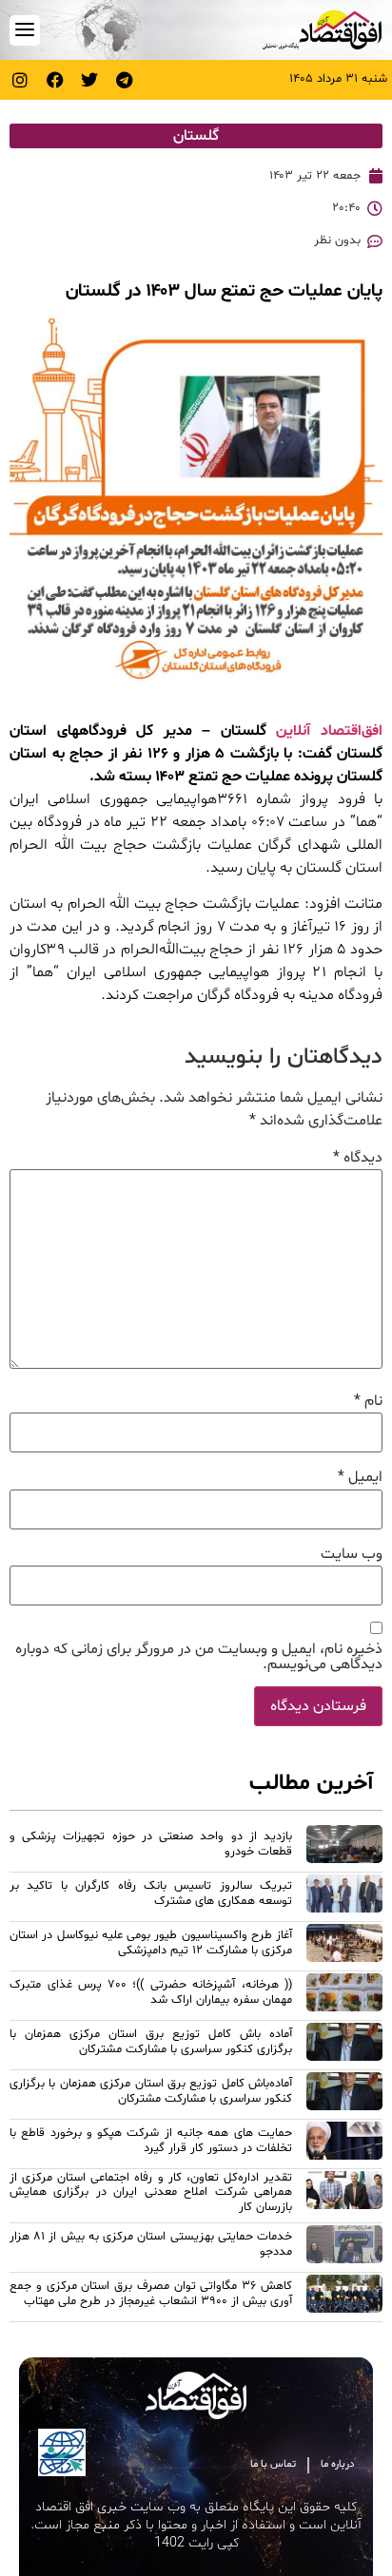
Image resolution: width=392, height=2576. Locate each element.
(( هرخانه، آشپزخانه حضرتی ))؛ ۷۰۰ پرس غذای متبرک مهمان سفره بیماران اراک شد (151, 1992)
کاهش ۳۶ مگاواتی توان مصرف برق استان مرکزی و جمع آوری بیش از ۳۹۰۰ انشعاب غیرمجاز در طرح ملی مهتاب (151, 2293)
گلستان (196, 136)
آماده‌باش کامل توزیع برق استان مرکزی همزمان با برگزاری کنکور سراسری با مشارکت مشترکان (151, 2091)
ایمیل (360, 1477)
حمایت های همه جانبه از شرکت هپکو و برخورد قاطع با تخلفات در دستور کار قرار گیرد (151, 2140)
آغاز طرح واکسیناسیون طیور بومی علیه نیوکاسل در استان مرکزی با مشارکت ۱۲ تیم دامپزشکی (151, 1942)
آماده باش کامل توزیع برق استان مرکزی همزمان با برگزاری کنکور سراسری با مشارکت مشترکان (151, 2041)
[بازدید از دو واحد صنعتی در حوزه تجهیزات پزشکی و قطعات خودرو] (344, 1847)
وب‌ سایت (352, 1554)
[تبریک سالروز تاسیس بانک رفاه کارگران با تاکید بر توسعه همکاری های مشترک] (344, 1896)
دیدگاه (358, 1158)
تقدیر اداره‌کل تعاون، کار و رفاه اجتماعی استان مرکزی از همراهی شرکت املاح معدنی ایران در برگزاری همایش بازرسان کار (151, 2192)
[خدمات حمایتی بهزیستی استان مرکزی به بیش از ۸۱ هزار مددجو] (344, 2247)
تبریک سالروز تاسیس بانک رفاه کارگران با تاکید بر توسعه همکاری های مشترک (151, 1893)
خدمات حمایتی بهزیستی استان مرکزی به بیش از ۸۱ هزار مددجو (151, 2244)
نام (368, 1401)
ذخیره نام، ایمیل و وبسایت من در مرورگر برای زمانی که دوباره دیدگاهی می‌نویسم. (199, 1657)
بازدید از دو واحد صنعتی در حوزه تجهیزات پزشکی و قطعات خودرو (151, 1844)
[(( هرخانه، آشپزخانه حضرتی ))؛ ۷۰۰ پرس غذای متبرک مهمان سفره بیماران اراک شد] (344, 1995)
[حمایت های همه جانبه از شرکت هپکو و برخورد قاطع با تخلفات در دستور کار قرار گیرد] (344, 2143)
